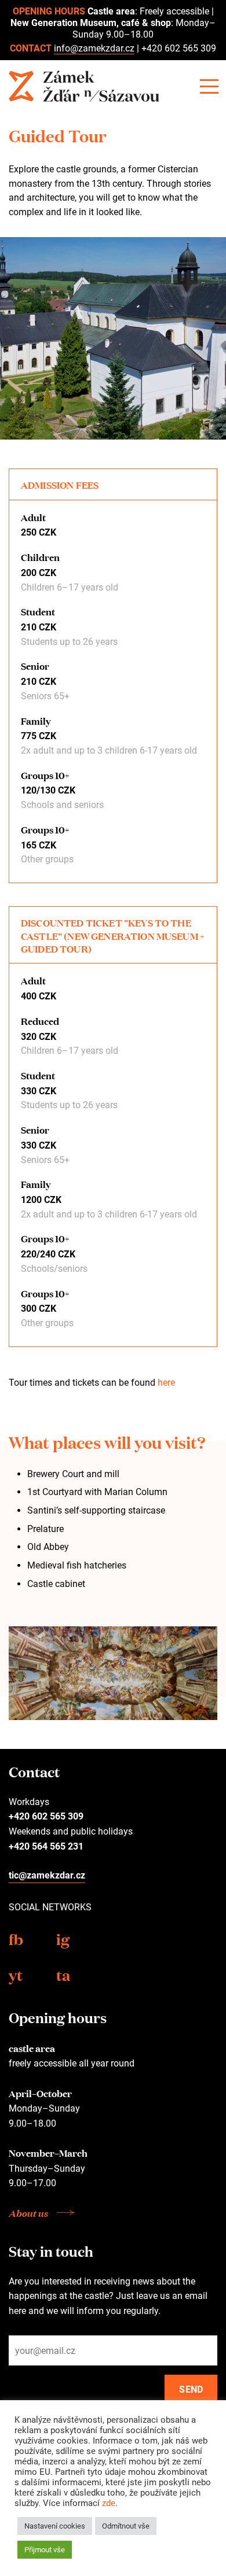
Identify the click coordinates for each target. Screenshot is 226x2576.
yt (16, 1974)
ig (63, 1938)
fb (16, 1938)
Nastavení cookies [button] (55, 2526)
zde (109, 2503)
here (166, 1383)
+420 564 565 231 (46, 1846)
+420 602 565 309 (179, 48)
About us (28, 2213)
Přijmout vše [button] (45, 2550)
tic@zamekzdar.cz (47, 1875)
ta (63, 1974)
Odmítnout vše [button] (126, 2526)
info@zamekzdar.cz (94, 48)
